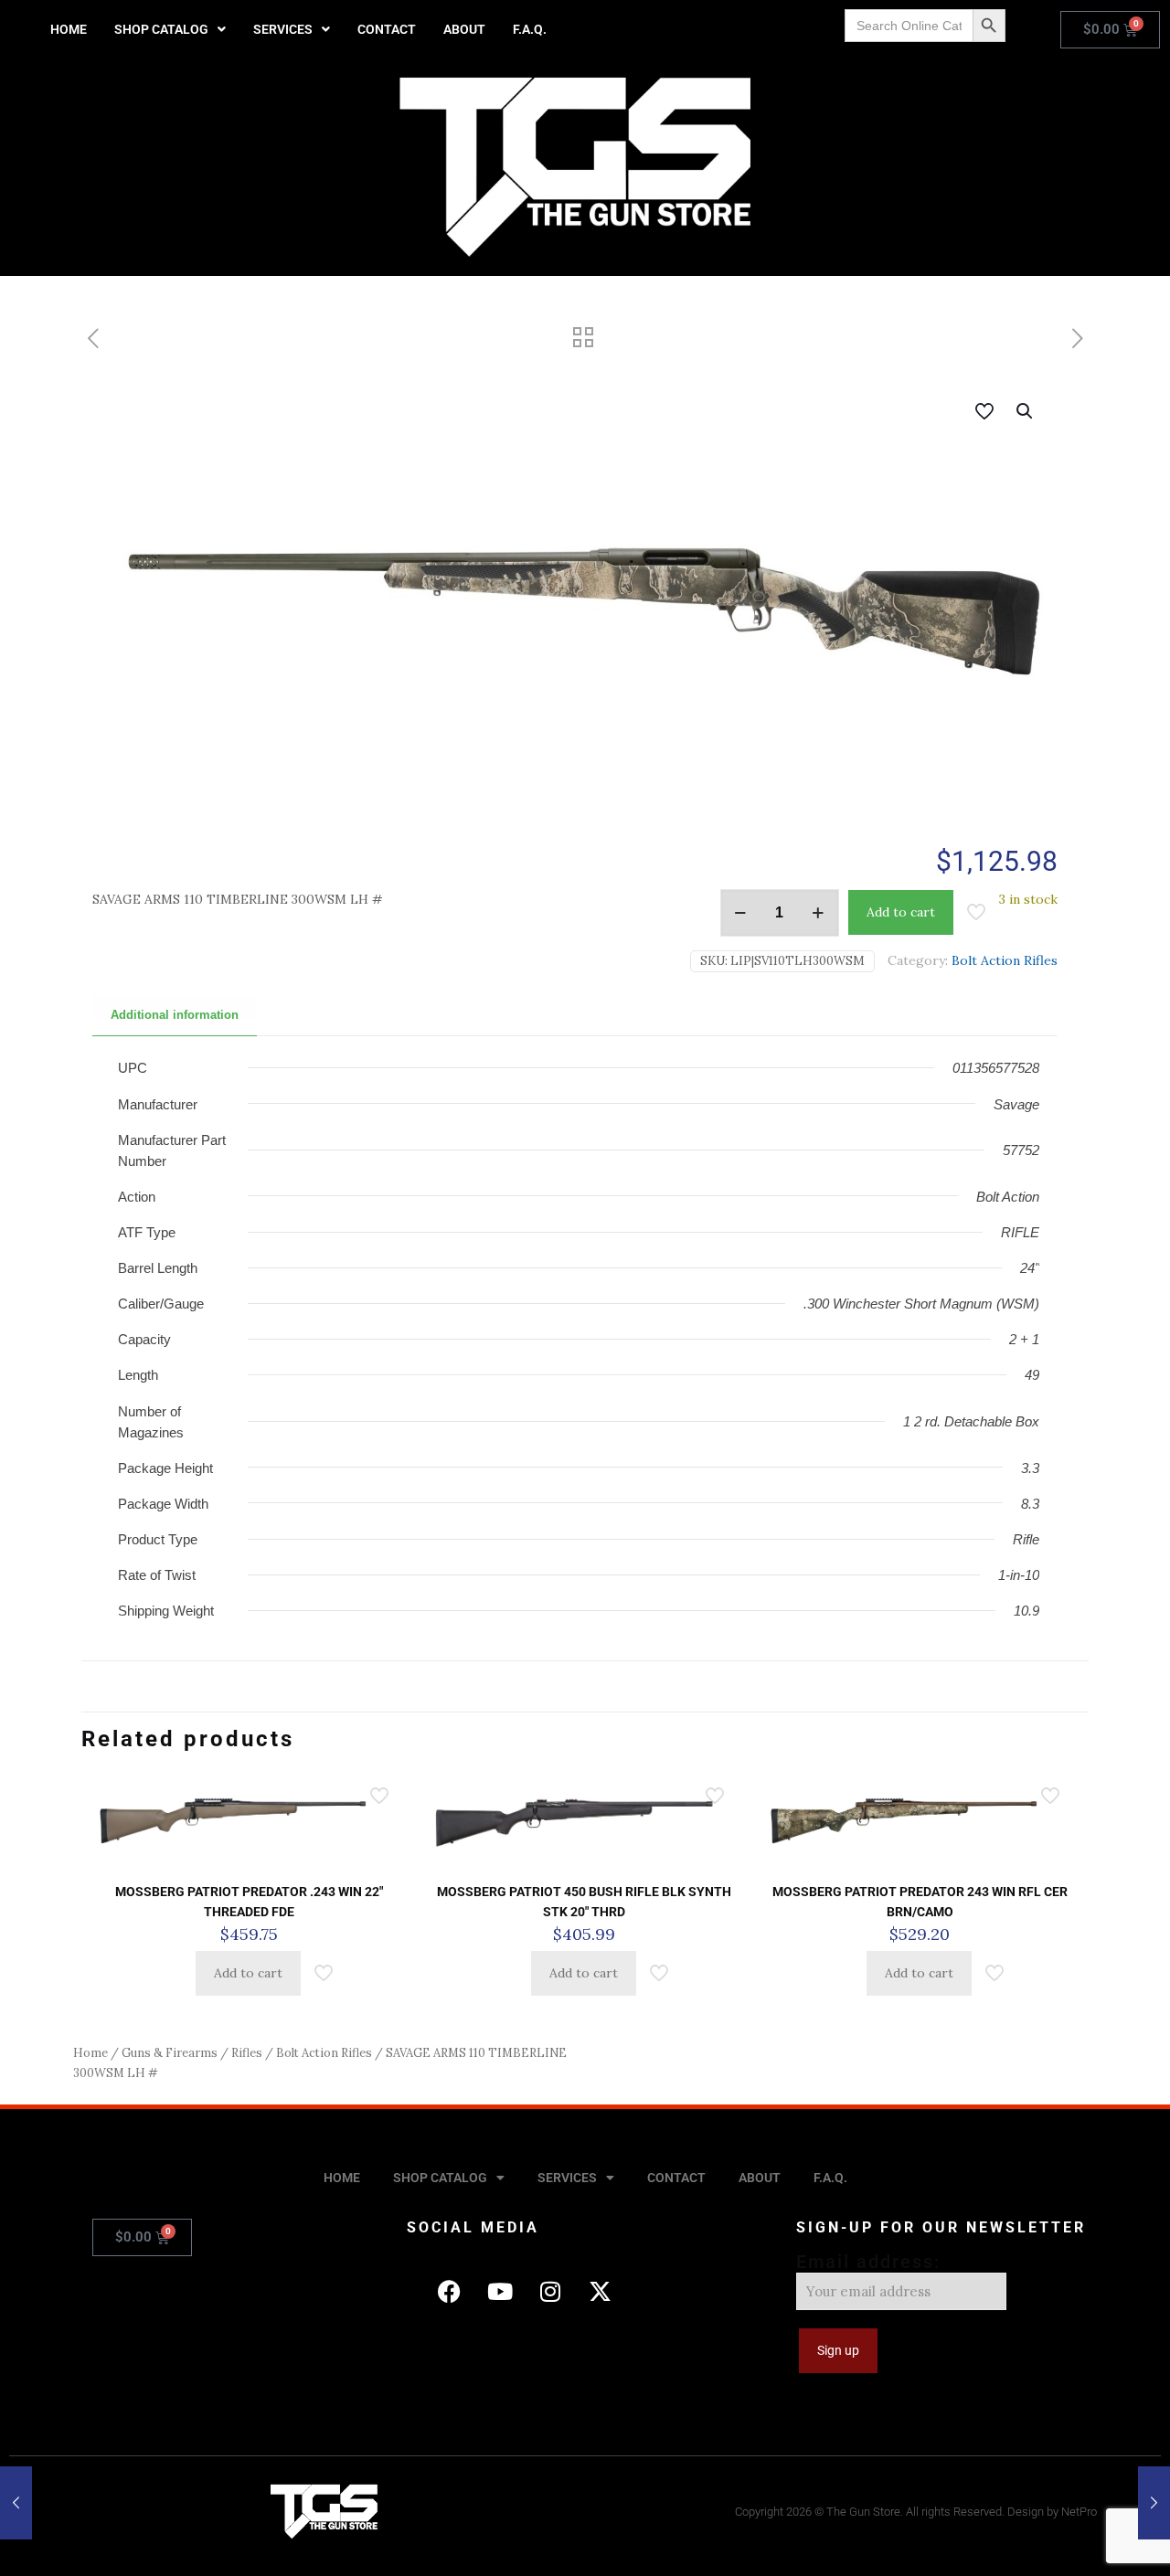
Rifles (247, 2053)
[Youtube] (500, 2292)
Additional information (175, 1015)
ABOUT (464, 29)
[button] (170, 29)
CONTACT (387, 29)
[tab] (175, 1016)
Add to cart (901, 912)
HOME (69, 29)
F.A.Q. (530, 29)
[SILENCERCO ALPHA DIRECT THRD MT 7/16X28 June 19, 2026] (16, 2503)
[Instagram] (550, 2292)
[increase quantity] (819, 913)
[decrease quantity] (741, 913)
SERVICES (283, 29)
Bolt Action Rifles (1005, 960)
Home (90, 2053)
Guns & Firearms (170, 2053)
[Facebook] (450, 2292)
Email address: (868, 2262)
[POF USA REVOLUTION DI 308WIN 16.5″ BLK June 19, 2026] (1154, 2503)
